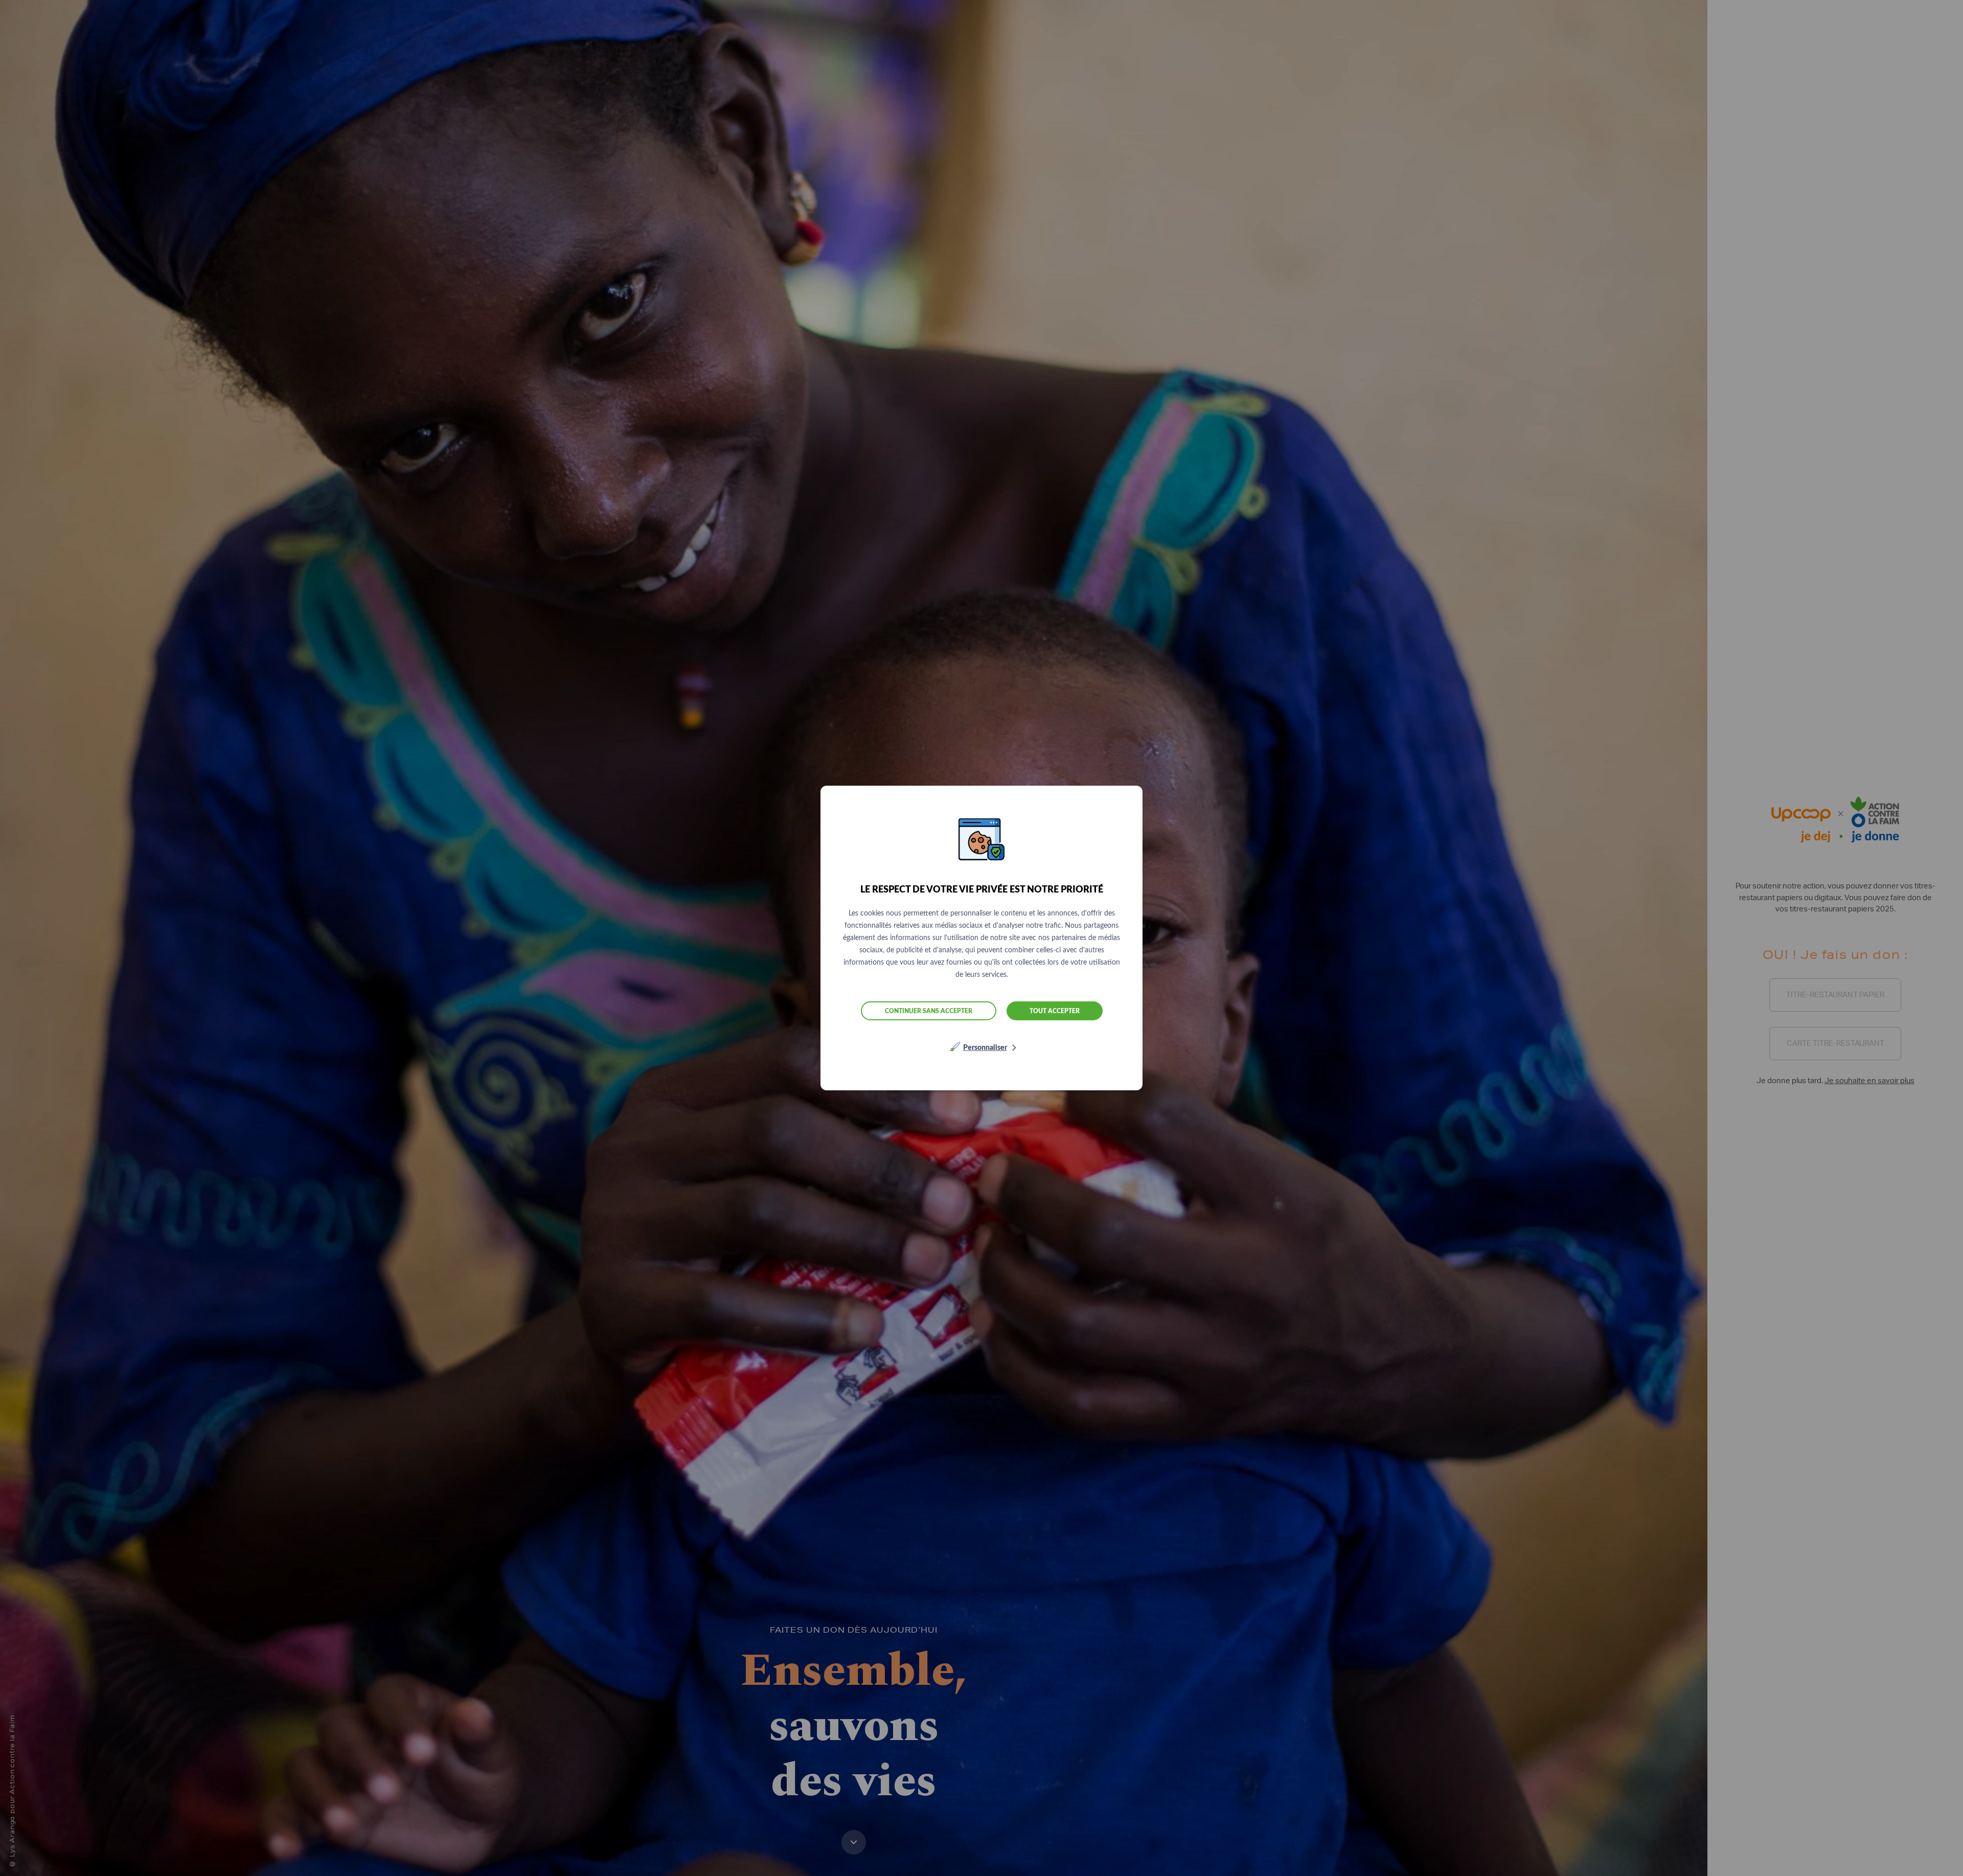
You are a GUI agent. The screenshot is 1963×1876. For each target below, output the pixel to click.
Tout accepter (1055, 1011)
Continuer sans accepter (929, 1011)
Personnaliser (985, 1048)
